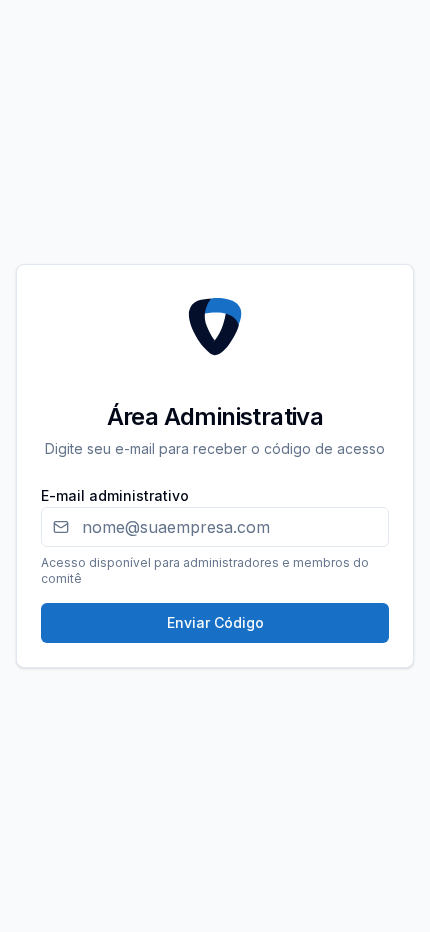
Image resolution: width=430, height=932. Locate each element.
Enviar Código (215, 622)
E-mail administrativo (115, 495)
